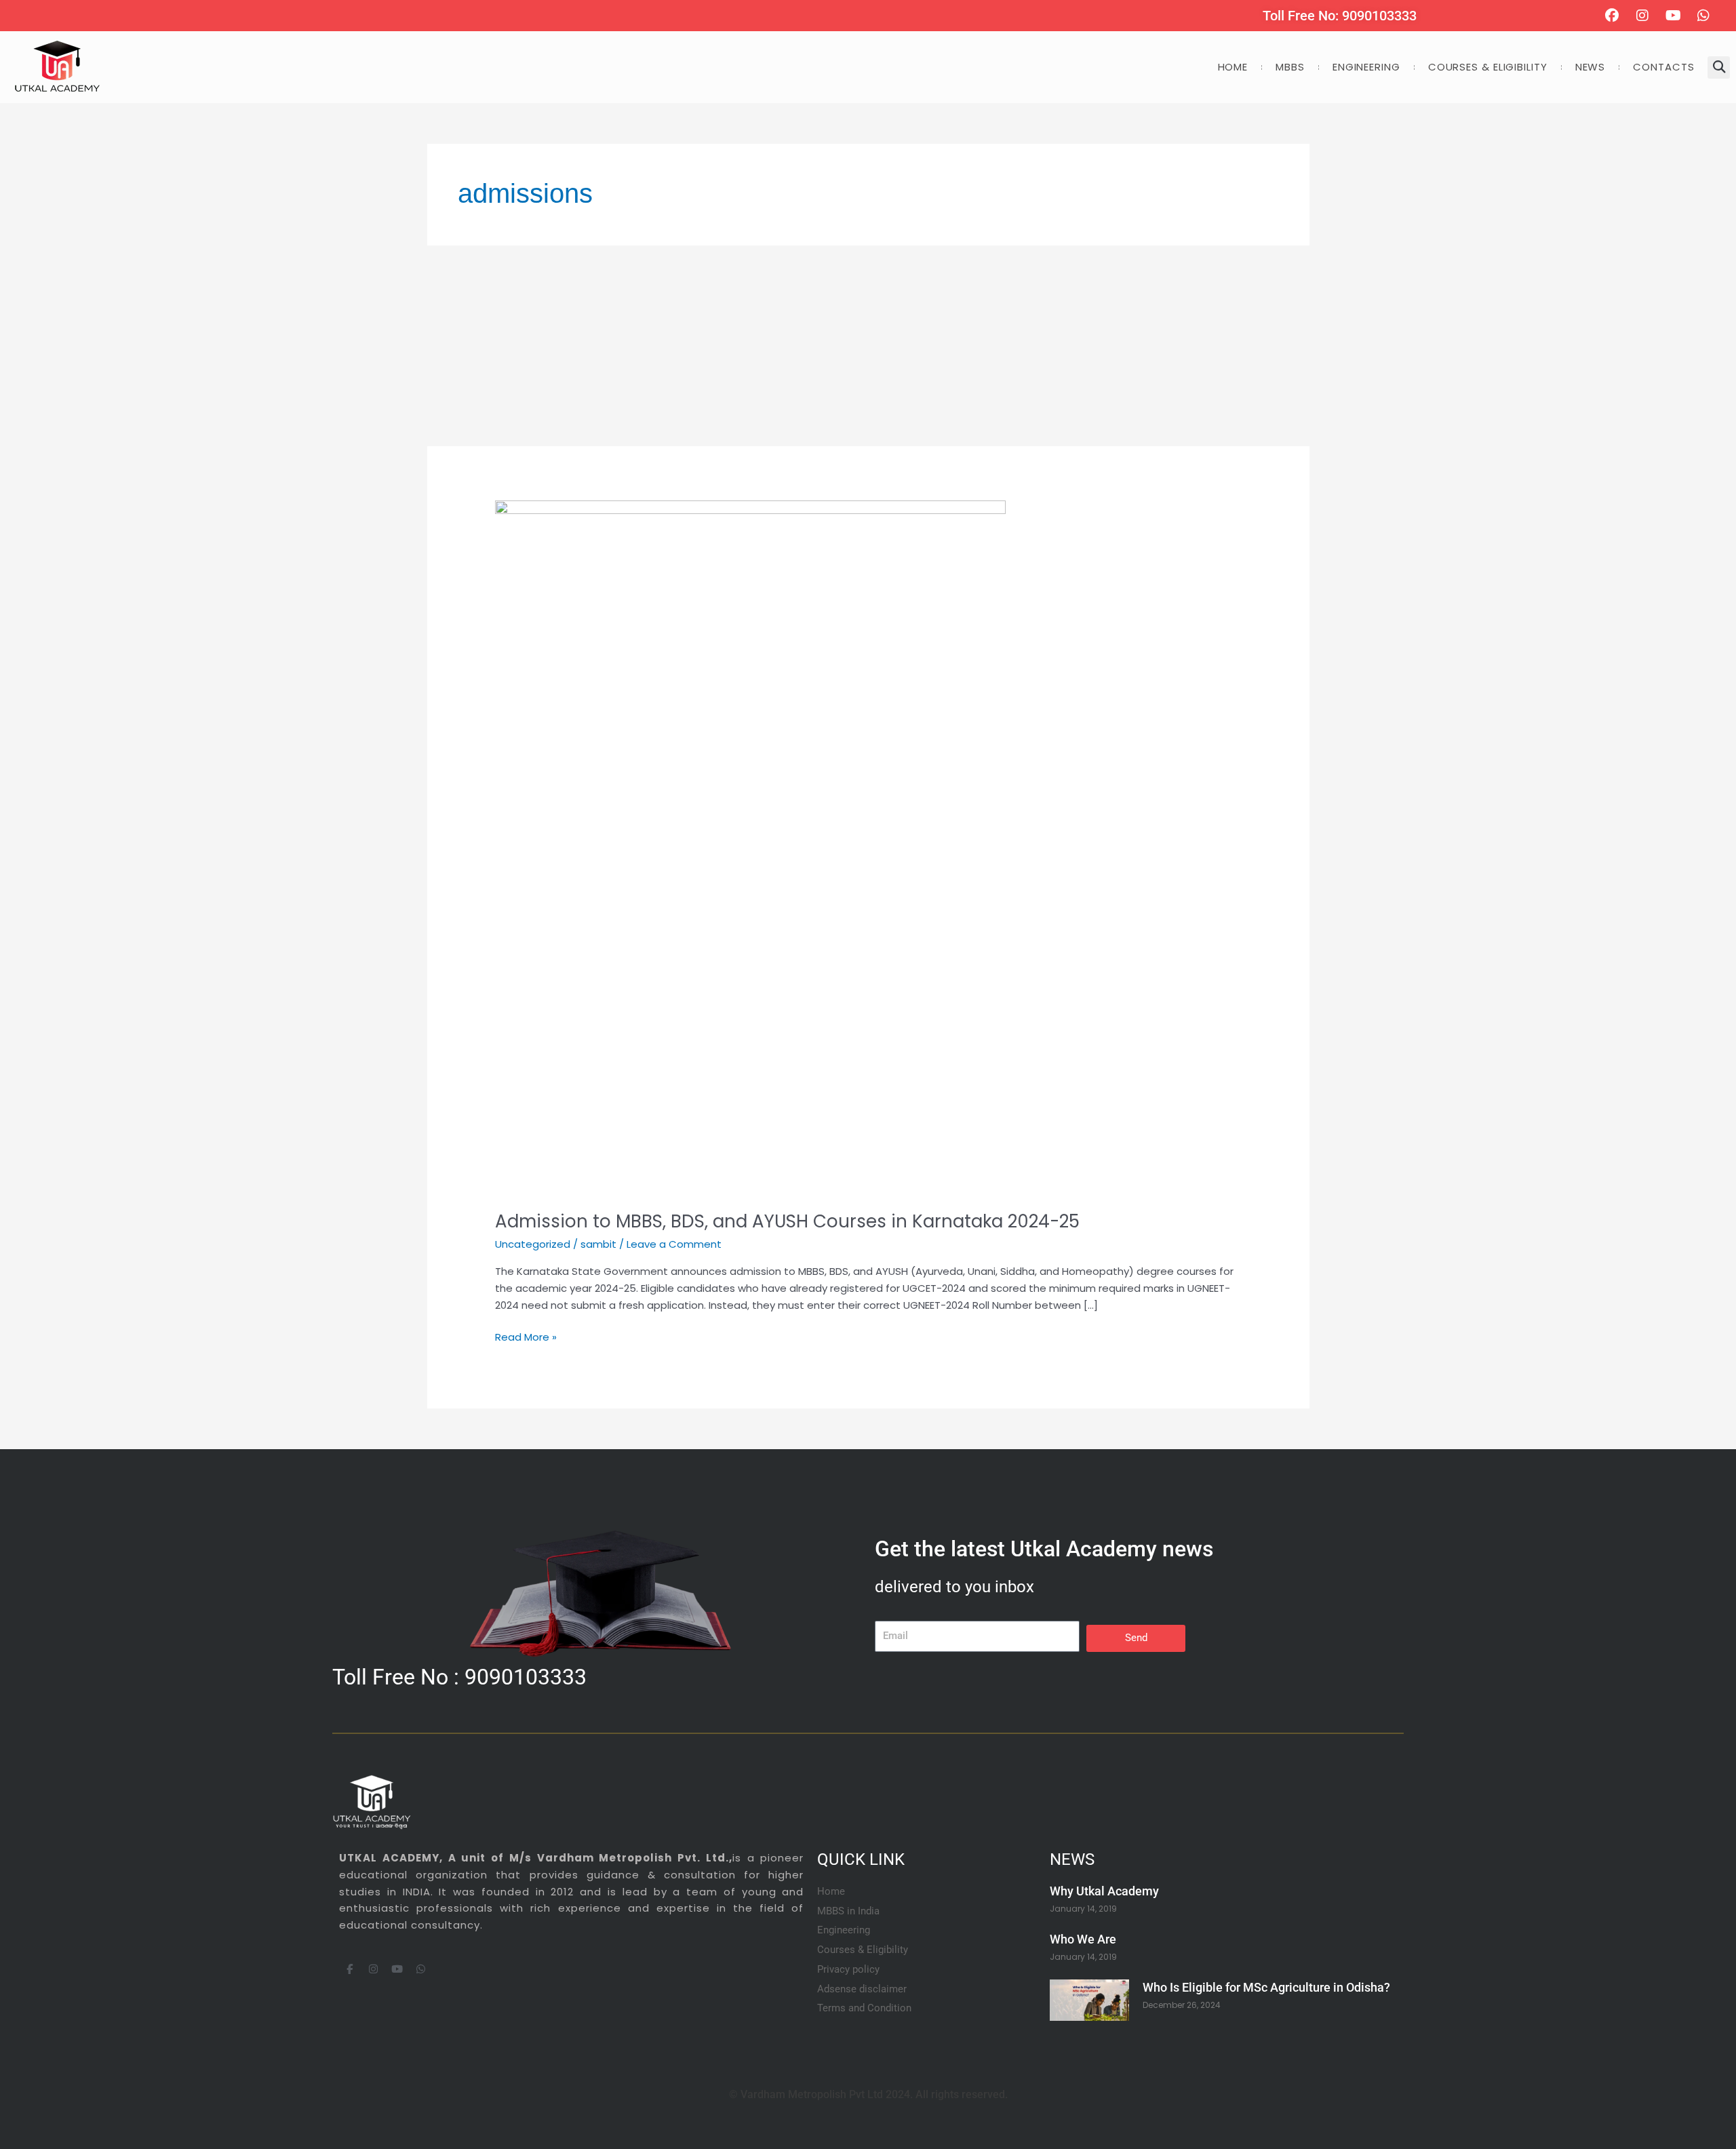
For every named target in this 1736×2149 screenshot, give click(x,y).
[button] (1719, 67)
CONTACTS (1663, 67)
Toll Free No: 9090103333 (1340, 16)
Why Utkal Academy (1104, 1891)
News (1591, 67)
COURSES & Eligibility (1488, 67)
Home (1233, 67)
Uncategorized (533, 1244)
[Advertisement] (834, 346)
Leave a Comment (674, 1244)
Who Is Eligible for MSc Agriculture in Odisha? (1266, 1987)
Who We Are (1083, 1939)
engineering (1366, 67)
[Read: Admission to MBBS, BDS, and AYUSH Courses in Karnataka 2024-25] (750, 847)
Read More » (526, 1337)
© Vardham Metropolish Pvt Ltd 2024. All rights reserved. (868, 2094)
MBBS (1290, 67)
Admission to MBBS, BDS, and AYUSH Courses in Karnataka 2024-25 (787, 1221)
